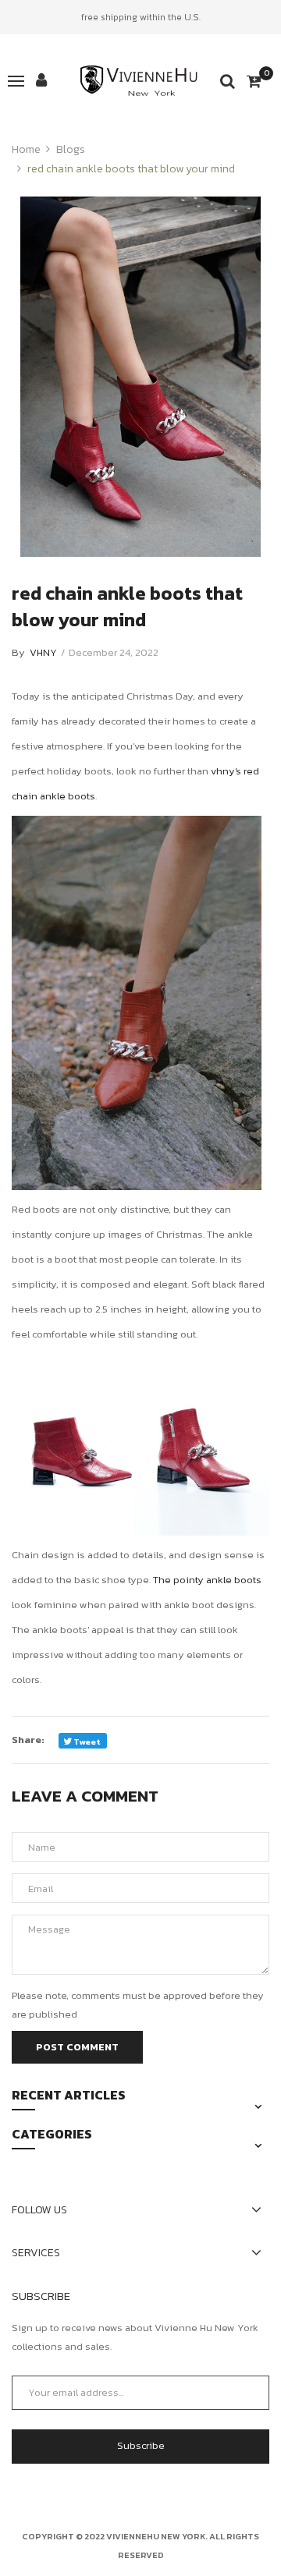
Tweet (86, 1742)
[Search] (228, 81)
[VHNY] (140, 81)
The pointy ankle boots (206, 1580)
